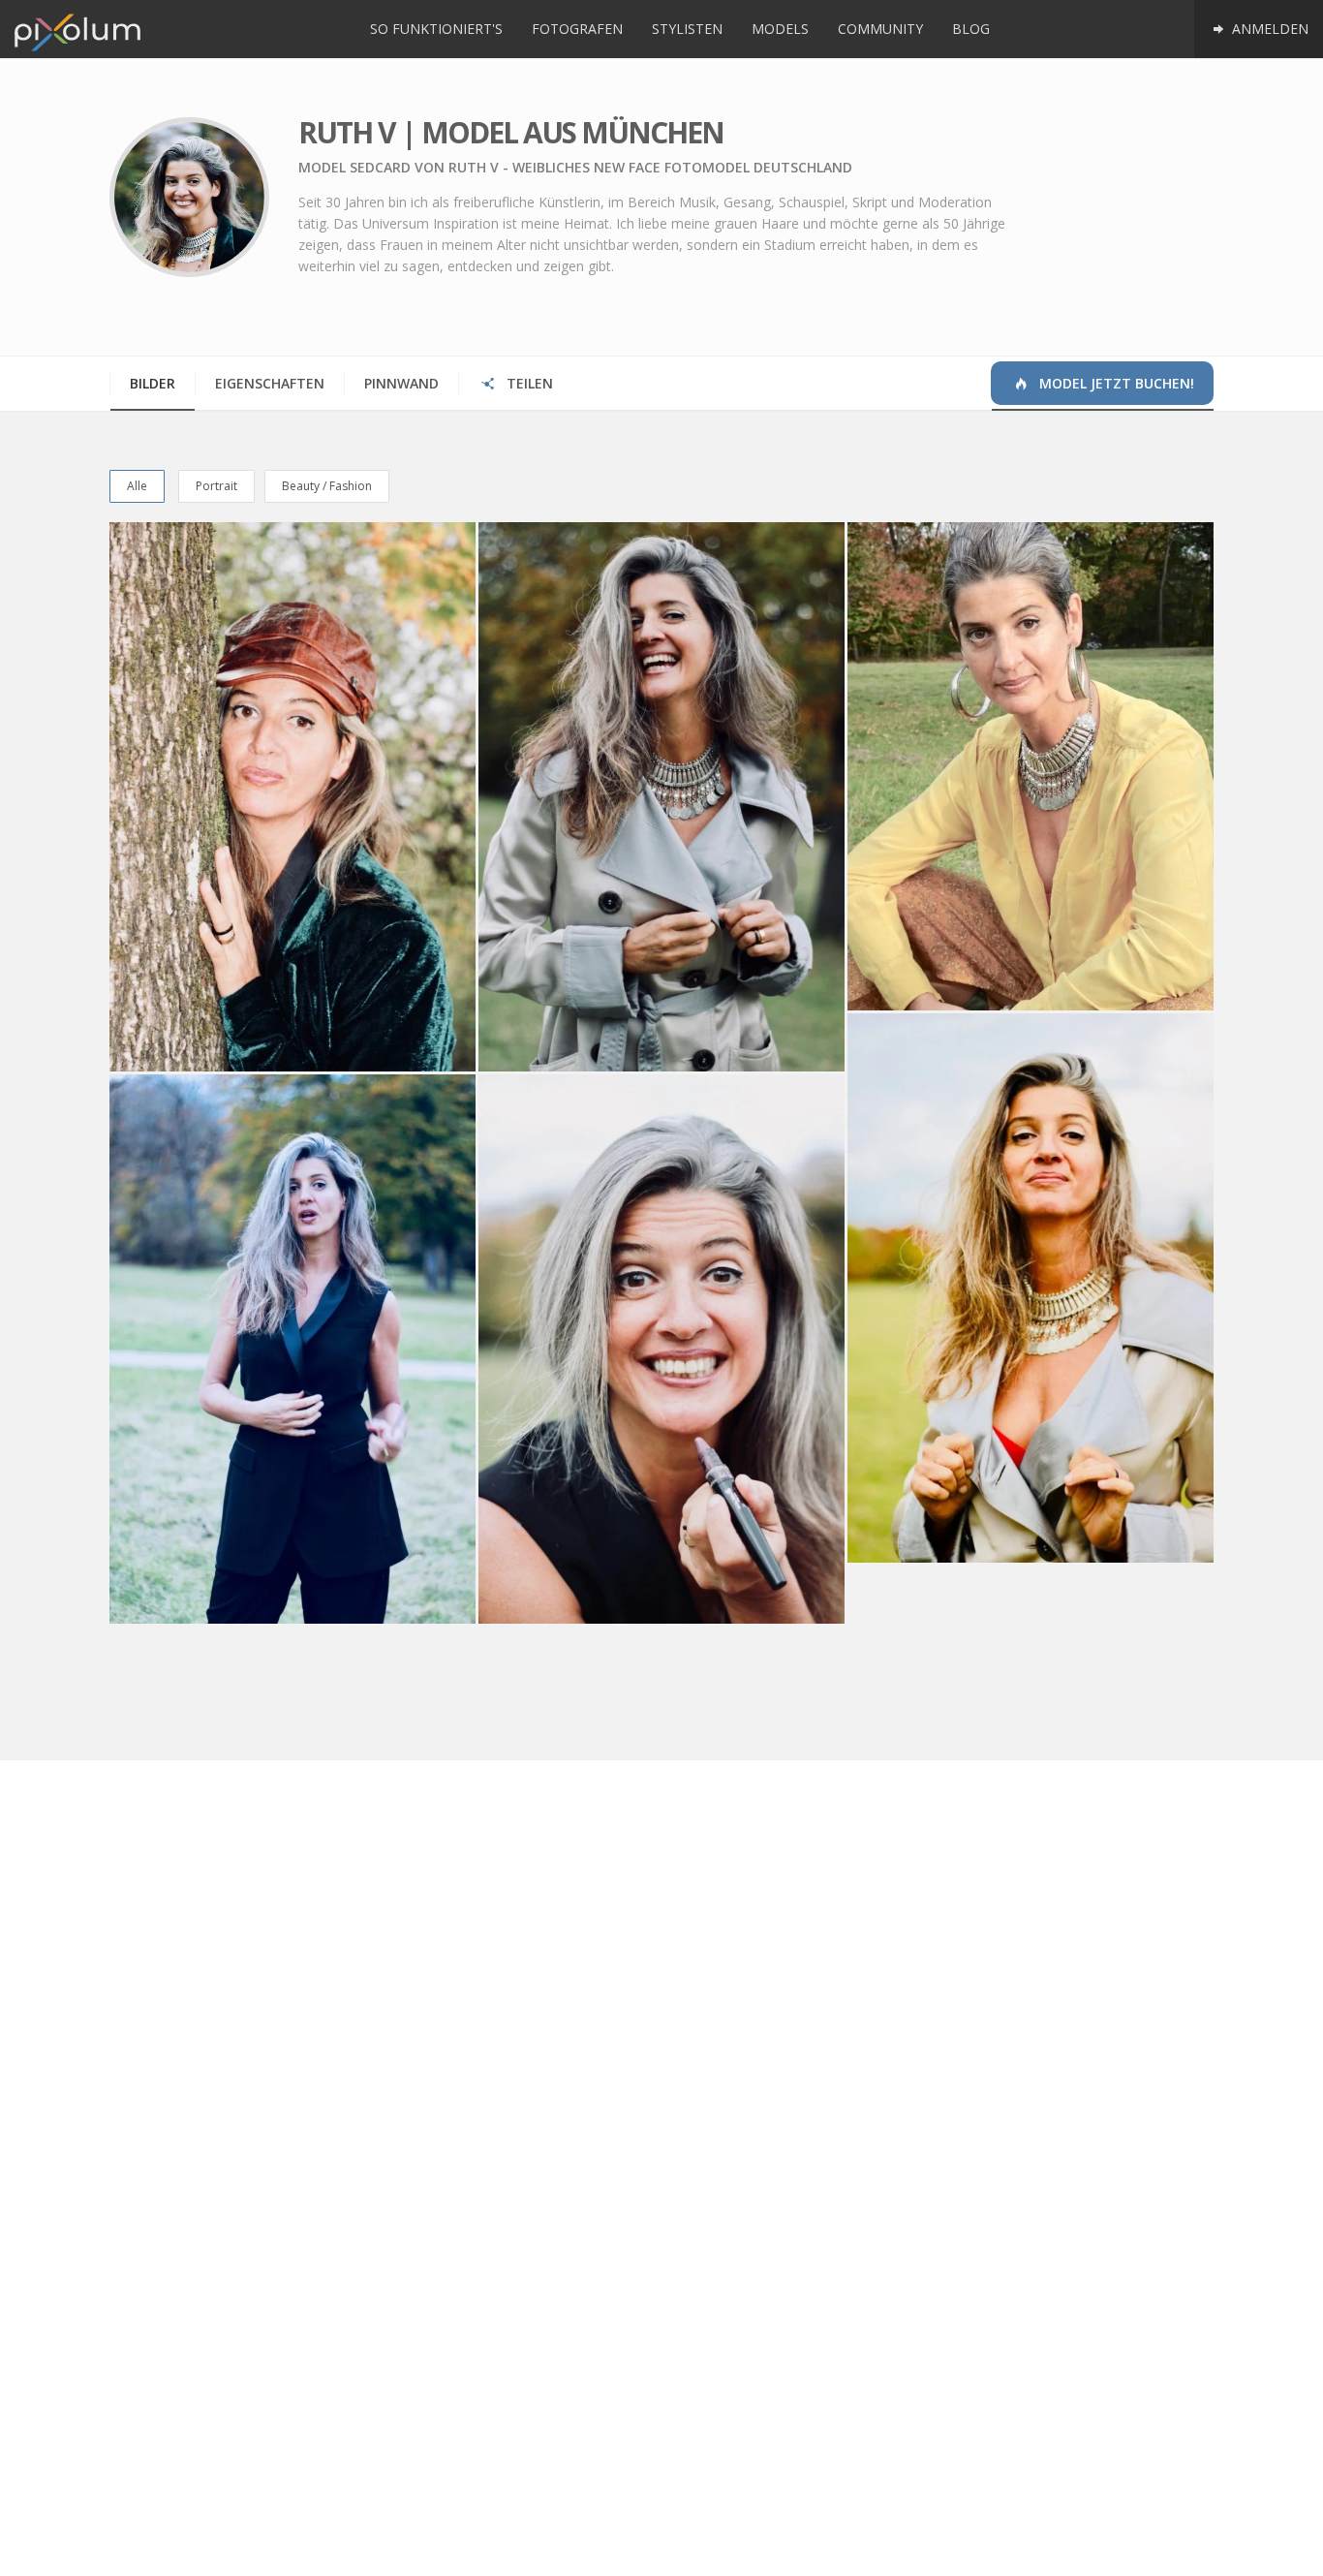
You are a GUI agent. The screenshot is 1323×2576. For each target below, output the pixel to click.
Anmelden (1268, 29)
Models (780, 29)
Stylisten (687, 29)
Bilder (153, 383)
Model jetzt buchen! (1115, 383)
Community (880, 29)
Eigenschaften (270, 383)
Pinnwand (401, 383)
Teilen (528, 383)
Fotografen (577, 29)
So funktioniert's (436, 29)
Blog (971, 29)
